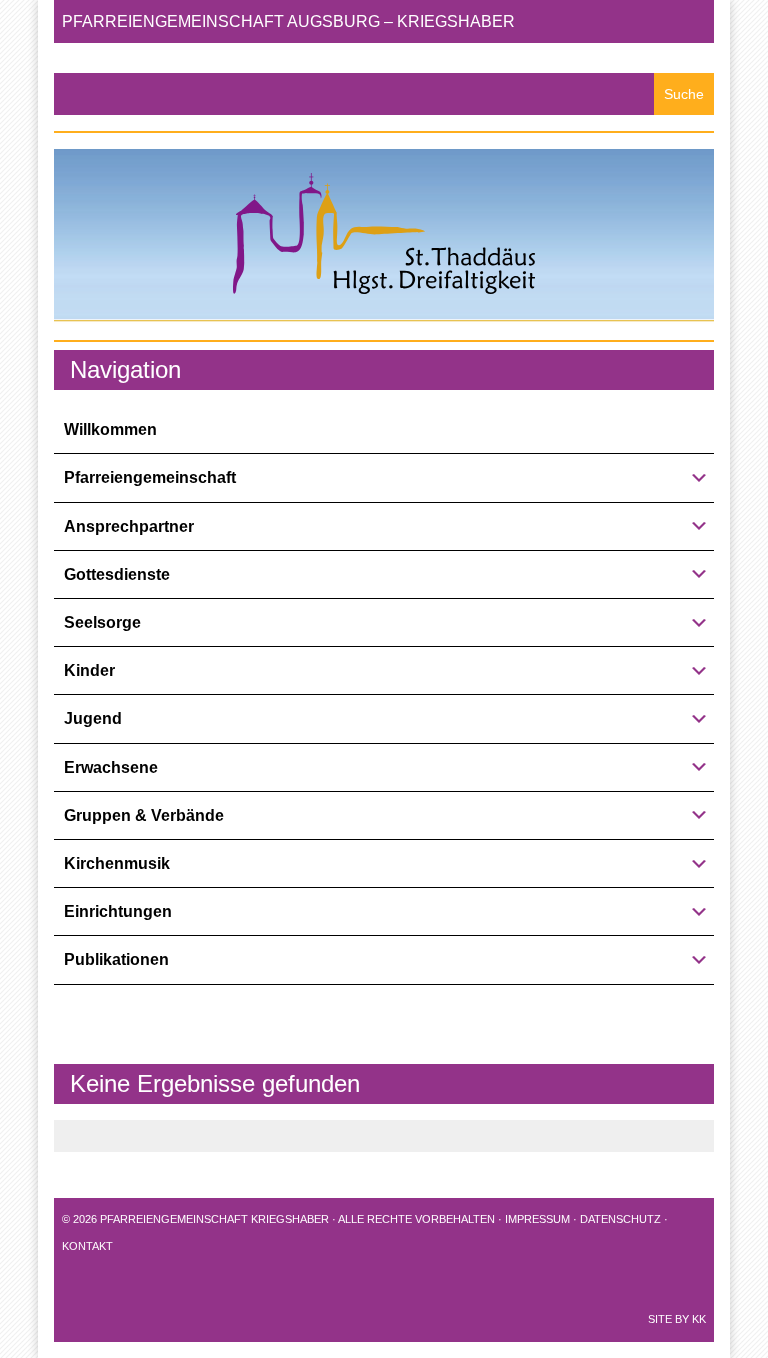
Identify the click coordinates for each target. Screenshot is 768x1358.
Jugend (93, 718)
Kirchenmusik (117, 863)
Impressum (537, 1219)
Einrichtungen (118, 911)
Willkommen (110, 429)
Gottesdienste (117, 574)
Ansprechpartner (129, 526)
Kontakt (87, 1246)
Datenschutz (620, 1219)
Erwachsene (111, 767)
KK (699, 1319)
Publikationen (116, 959)
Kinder (89, 670)
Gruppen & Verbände (144, 815)
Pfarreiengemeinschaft (150, 477)
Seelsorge (102, 622)
